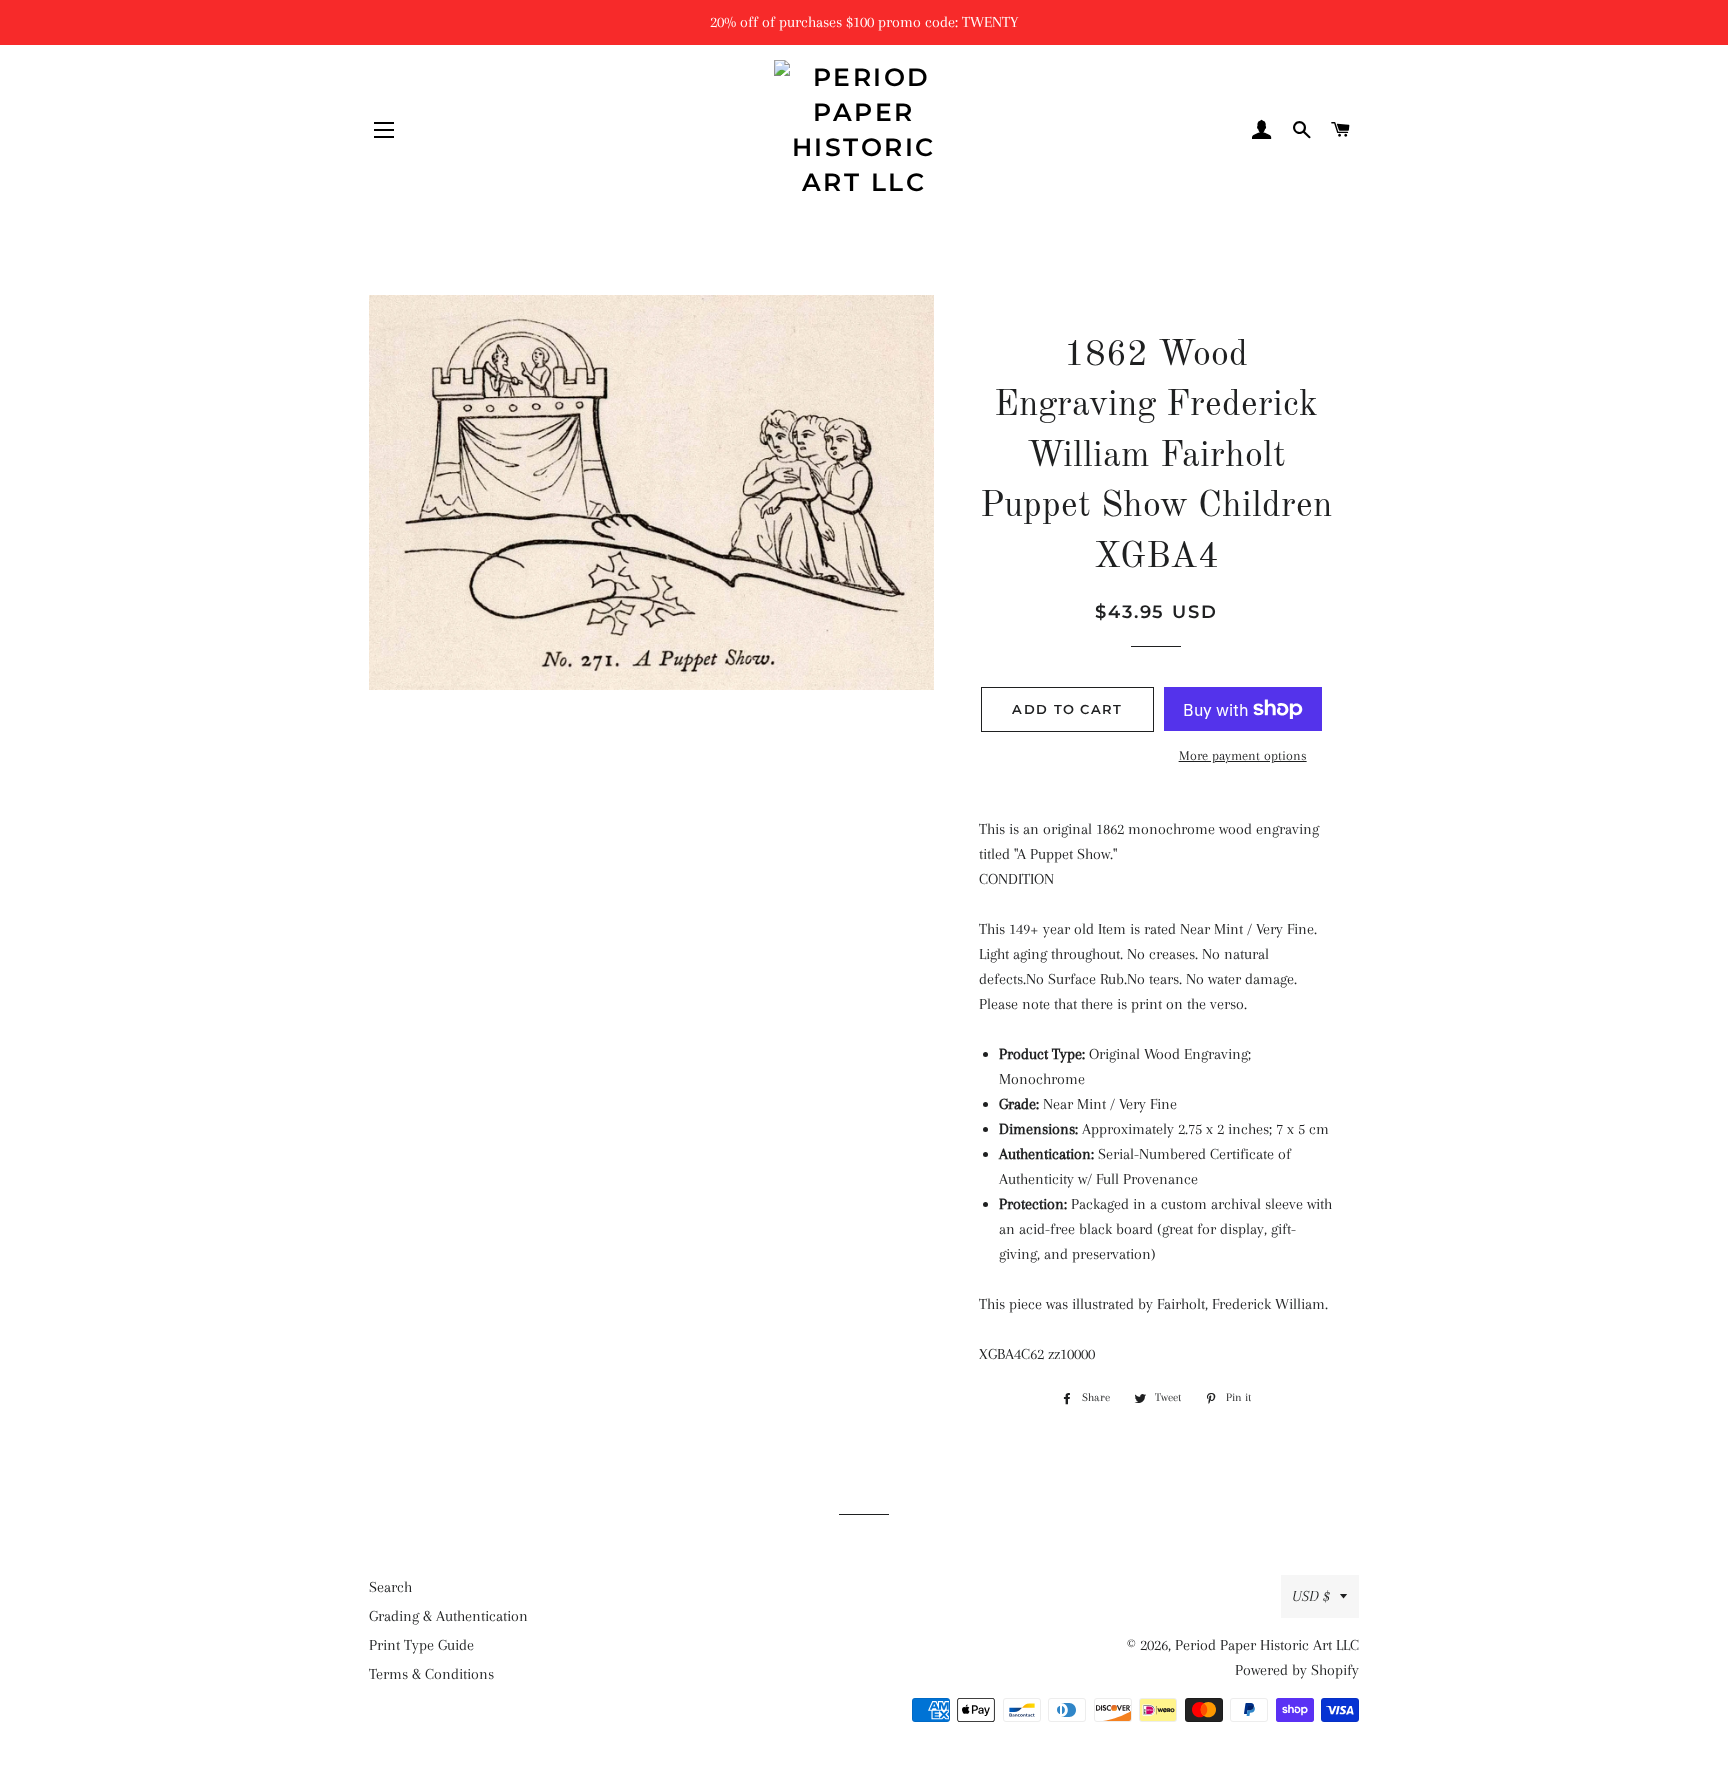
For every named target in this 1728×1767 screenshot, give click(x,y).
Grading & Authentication (448, 1616)
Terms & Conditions (431, 1674)
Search (390, 1587)
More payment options (1243, 755)
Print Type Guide (421, 1645)
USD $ (1311, 1596)
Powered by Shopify (1297, 1670)
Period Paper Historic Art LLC (1267, 1645)
